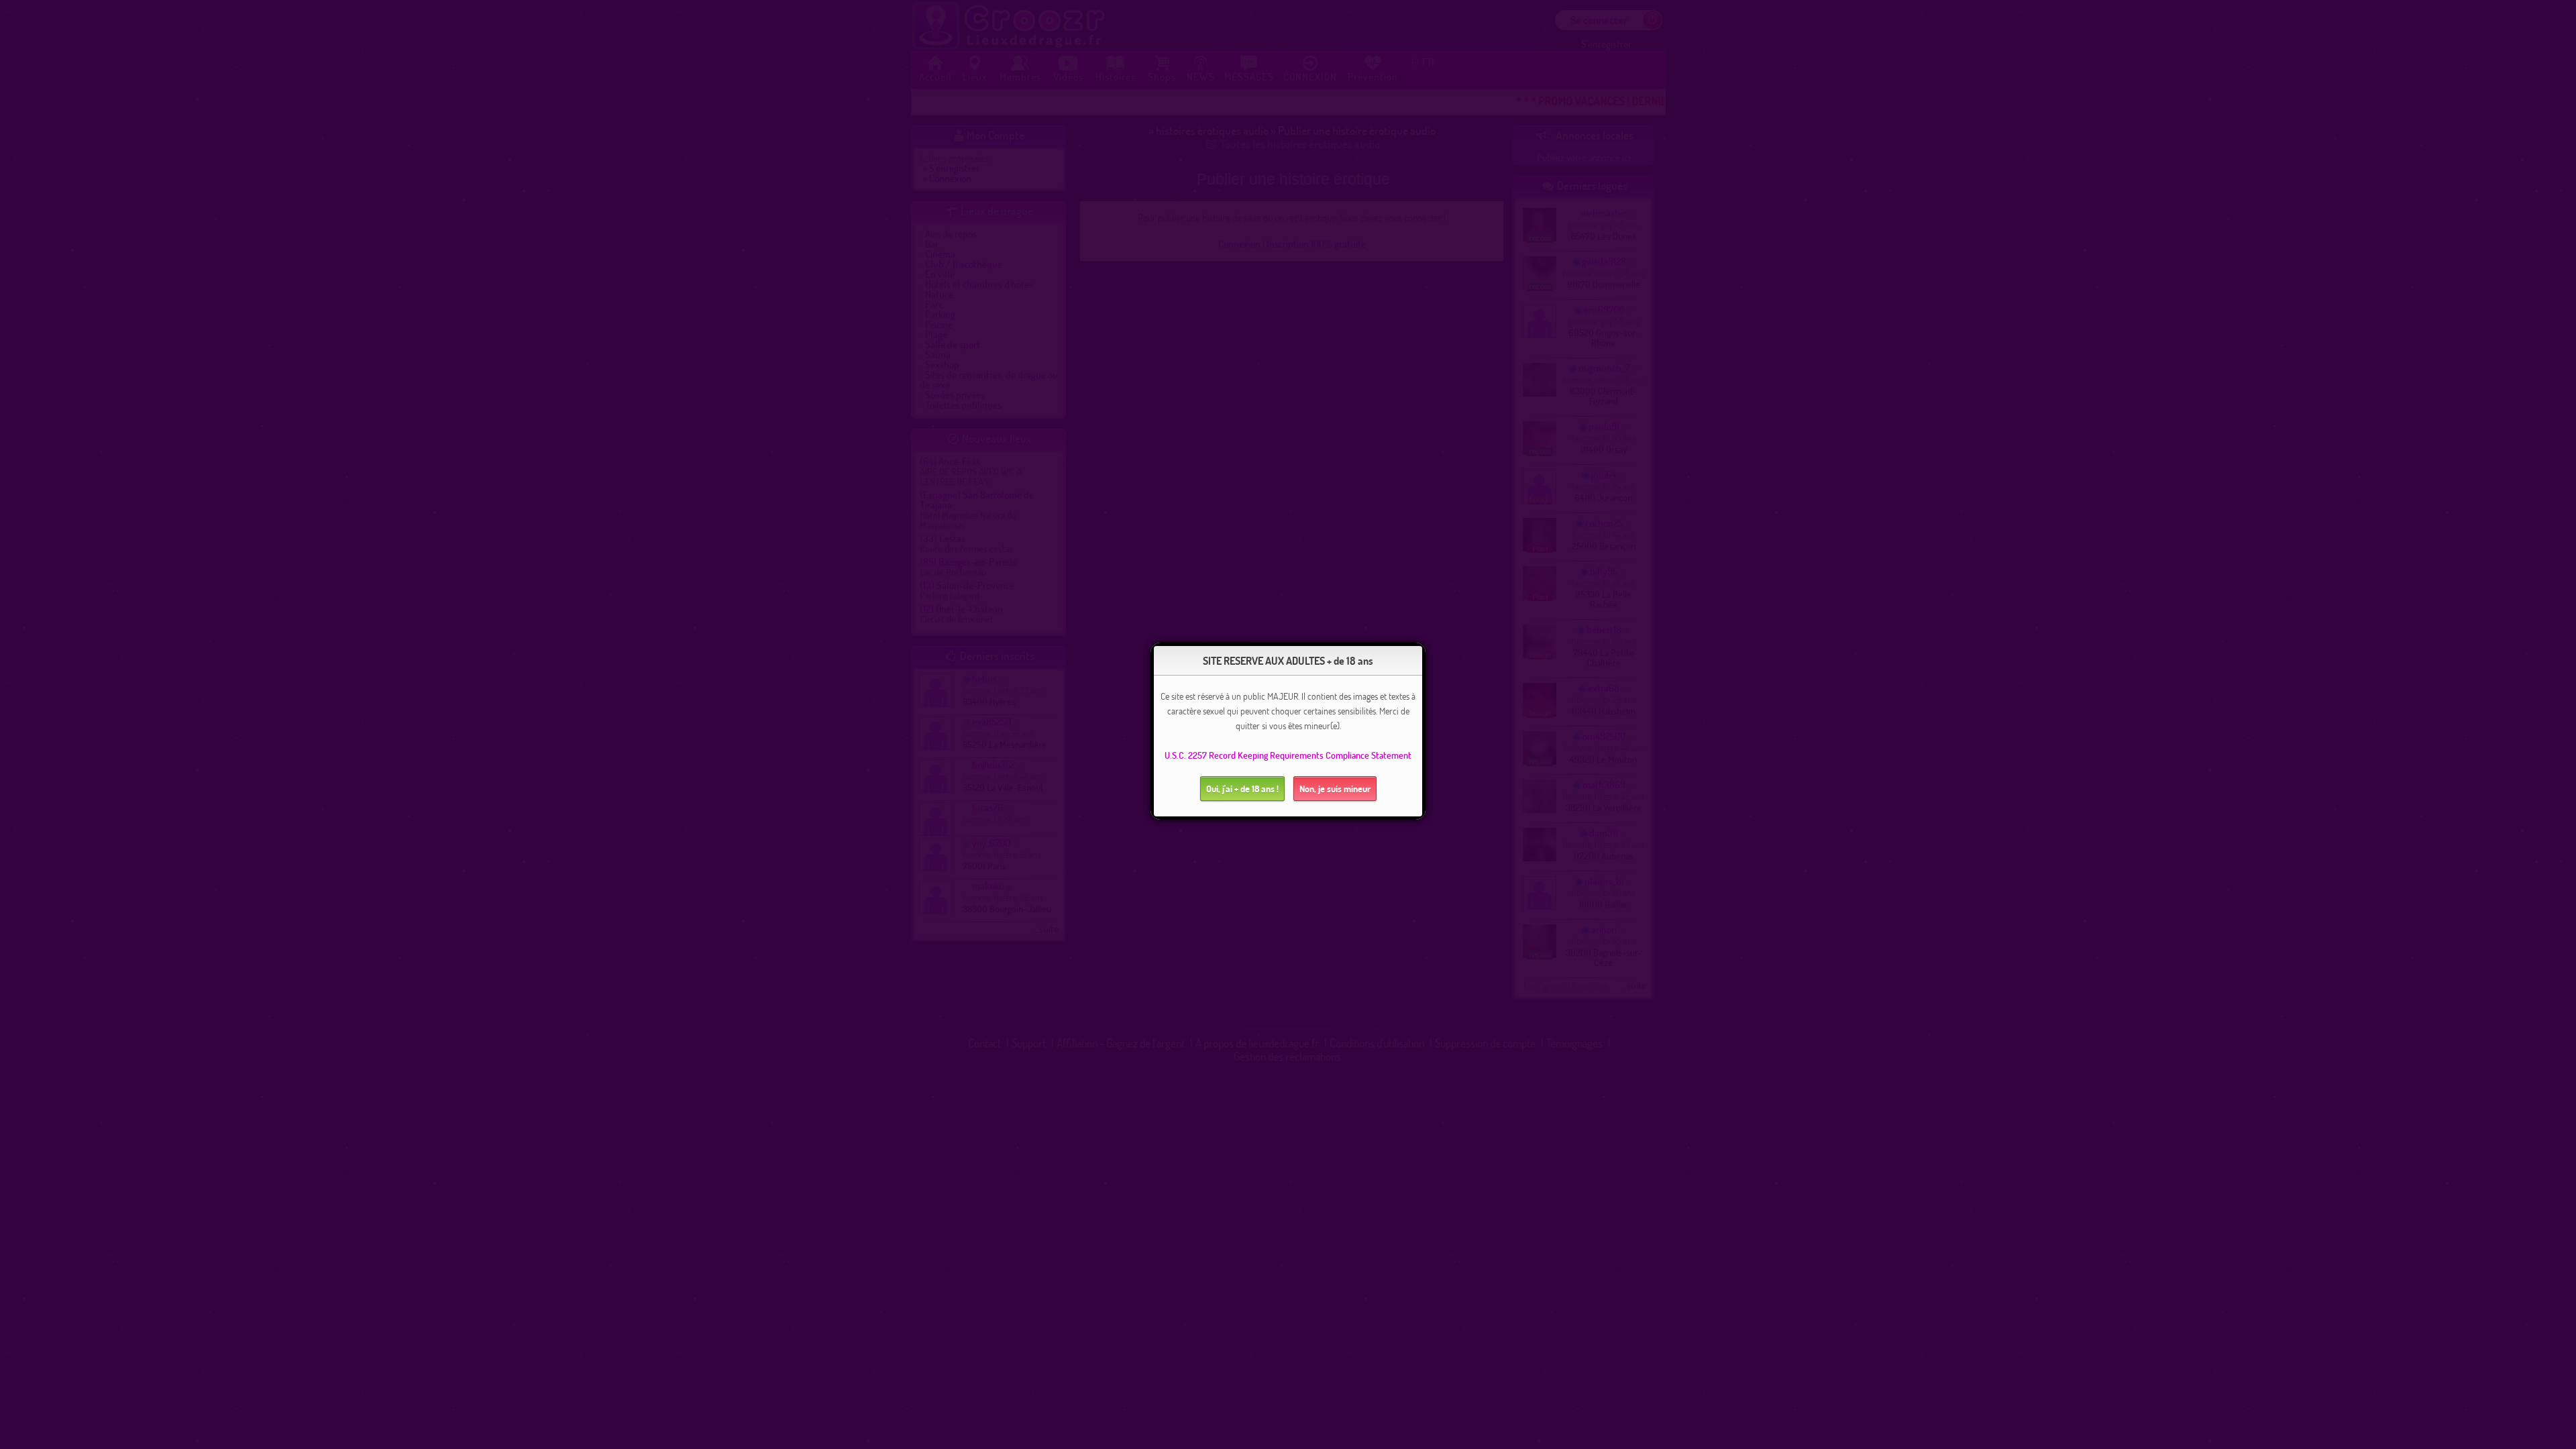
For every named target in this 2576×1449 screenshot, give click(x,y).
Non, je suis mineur (1335, 789)
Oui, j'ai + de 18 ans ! (1242, 789)
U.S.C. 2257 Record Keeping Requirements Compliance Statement (1288, 755)
